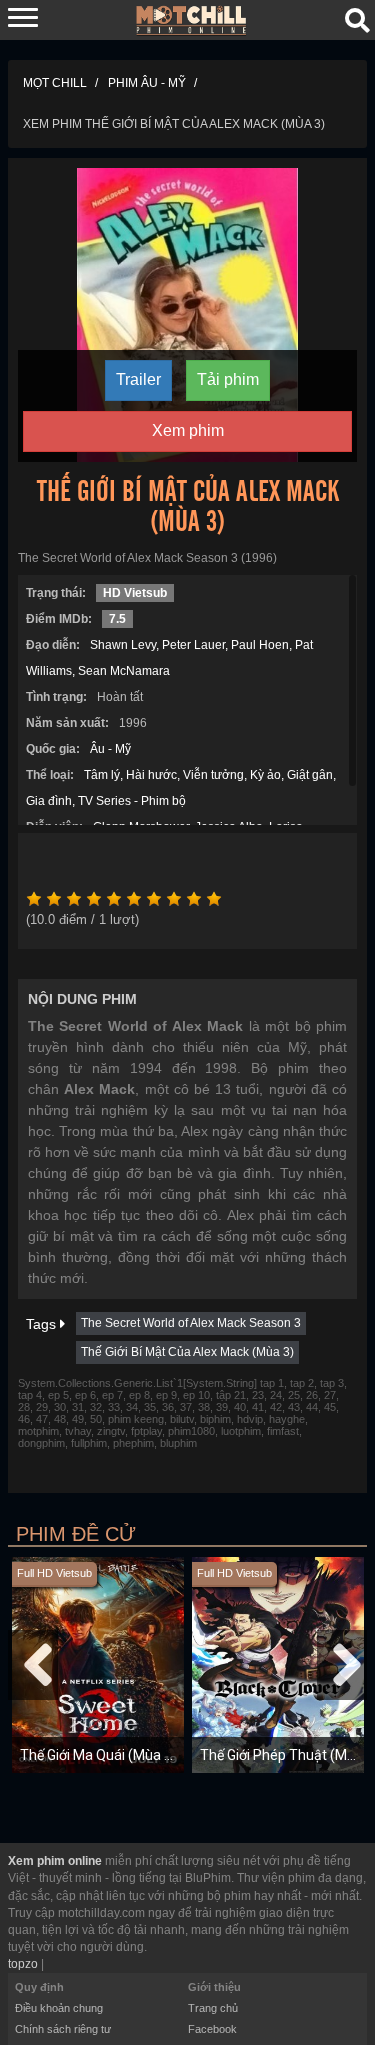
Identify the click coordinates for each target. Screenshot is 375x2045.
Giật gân (310, 775)
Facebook (212, 2029)
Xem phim (188, 430)
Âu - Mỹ (110, 749)
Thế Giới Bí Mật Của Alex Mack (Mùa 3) (187, 1352)
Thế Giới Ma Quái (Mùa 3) (98, 1755)
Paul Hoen (260, 645)
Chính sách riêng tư (63, 2029)
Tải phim (228, 379)
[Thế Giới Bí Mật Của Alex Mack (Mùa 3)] (187, 314)
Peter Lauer (193, 645)
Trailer (138, 379)
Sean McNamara (124, 671)
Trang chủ (213, 2008)
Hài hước (151, 775)
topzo (23, 1964)
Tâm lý (102, 775)
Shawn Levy (123, 645)
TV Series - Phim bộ (132, 801)
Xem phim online (55, 1861)
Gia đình (49, 801)
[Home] (191, 19)
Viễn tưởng (213, 775)
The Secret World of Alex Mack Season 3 (191, 1323)
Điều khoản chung (59, 2008)
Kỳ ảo (265, 775)
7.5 (117, 619)
